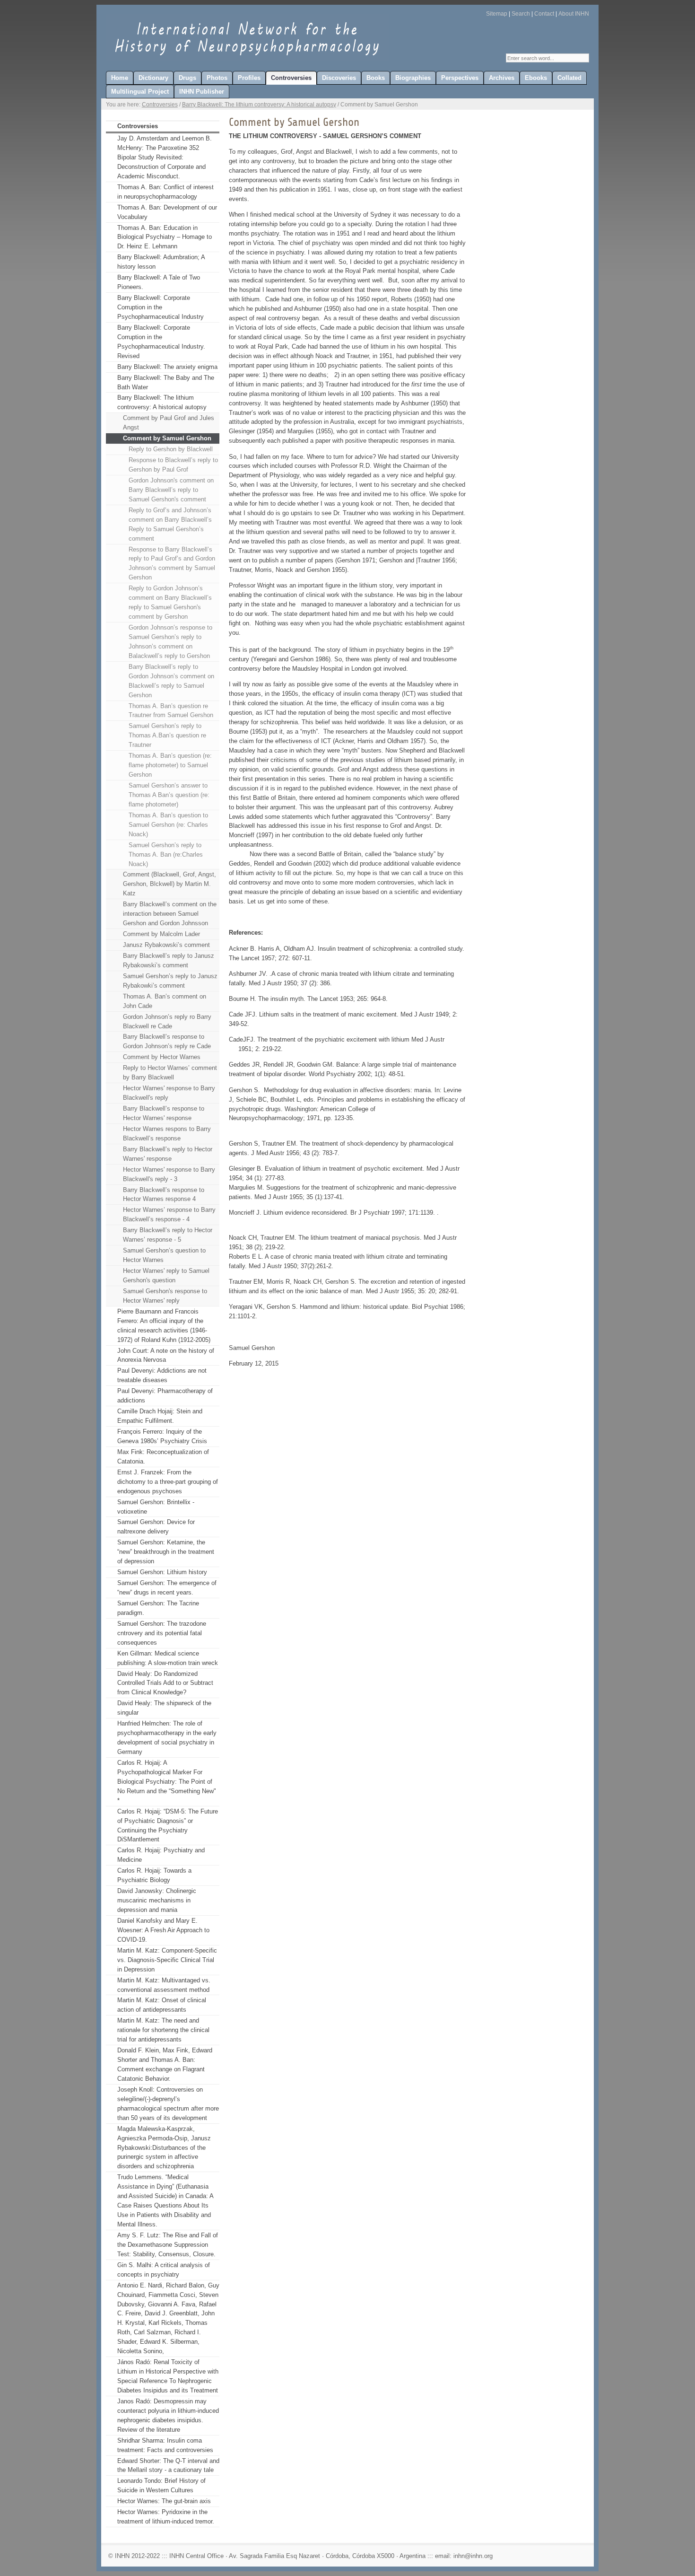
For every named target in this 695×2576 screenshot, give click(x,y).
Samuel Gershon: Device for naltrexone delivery (156, 1527)
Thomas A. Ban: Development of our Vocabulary (167, 212)
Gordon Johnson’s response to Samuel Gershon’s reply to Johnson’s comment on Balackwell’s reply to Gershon (170, 642)
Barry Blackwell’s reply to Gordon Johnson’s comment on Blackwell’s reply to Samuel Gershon (171, 681)
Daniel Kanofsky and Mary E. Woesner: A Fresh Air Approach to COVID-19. (163, 1930)
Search (521, 14)
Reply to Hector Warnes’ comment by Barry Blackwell (170, 1073)
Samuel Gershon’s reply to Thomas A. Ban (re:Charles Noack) (166, 854)
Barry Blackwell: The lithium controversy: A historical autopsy (259, 105)
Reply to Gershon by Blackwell (171, 449)
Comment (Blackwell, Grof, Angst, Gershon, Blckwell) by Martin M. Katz (169, 884)
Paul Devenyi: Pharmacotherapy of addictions (165, 1396)
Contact (544, 14)
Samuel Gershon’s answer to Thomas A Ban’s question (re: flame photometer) (169, 795)
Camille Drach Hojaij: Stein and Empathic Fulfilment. (160, 1416)
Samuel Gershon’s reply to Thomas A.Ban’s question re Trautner (167, 735)
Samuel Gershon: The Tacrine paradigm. (158, 1608)
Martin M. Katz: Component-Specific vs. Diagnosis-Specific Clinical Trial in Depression (167, 1960)
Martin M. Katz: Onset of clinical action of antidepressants (162, 2005)
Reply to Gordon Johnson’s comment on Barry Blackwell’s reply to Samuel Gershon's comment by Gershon (170, 602)
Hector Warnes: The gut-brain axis (164, 2501)
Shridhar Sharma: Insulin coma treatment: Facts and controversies (165, 2445)
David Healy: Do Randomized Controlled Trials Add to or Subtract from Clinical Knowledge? (165, 1683)
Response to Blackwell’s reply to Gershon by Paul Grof (173, 465)
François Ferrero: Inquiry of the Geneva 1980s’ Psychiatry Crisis (162, 1436)
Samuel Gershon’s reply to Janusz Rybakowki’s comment (170, 981)
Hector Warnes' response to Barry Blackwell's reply (169, 1093)
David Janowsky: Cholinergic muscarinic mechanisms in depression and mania (157, 1900)
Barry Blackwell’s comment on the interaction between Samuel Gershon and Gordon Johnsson (170, 914)
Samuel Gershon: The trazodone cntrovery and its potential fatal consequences (162, 1633)
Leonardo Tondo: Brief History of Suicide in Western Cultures (161, 2485)
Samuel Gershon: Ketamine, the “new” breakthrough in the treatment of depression (166, 1552)
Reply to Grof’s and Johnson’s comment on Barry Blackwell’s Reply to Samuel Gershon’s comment (170, 524)
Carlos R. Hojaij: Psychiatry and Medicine (161, 1855)
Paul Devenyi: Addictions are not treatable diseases (162, 1375)
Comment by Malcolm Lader (161, 934)
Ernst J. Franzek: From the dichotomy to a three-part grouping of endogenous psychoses (168, 1482)
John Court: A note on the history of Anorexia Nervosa (166, 1355)
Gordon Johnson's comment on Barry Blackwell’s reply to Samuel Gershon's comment (171, 490)
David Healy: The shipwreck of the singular (164, 1708)
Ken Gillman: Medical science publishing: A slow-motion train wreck (168, 1658)
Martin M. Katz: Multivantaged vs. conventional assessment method (164, 1985)
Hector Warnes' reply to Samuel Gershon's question (166, 1275)
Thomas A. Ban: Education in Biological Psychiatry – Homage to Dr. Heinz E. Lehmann (165, 237)
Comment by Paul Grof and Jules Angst (169, 423)
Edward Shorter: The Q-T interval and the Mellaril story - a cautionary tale (168, 2466)
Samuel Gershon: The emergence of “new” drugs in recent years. (167, 1588)
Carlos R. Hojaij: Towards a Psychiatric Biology (154, 1875)
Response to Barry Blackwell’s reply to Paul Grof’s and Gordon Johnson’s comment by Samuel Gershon (172, 564)
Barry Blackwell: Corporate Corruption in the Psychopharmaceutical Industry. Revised (161, 342)
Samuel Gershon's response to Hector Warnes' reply (165, 1296)
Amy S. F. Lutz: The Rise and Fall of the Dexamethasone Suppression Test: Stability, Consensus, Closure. (168, 2245)
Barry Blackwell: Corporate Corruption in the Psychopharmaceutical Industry (161, 307)
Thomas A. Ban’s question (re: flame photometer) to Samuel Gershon (170, 765)
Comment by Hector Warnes (162, 1057)
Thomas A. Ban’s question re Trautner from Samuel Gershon (171, 711)
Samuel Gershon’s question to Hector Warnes (164, 1255)
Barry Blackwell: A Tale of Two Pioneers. (159, 282)
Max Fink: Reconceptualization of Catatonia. (163, 1457)
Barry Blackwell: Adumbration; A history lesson (161, 262)
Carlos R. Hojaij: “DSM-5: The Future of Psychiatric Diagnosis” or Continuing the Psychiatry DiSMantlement (168, 1826)
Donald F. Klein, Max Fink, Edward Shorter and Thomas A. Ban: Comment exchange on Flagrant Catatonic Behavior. (165, 2064)
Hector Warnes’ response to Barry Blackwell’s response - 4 (169, 1214)
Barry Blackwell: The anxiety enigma (167, 367)
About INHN (574, 14)
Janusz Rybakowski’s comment (166, 945)
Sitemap (497, 14)
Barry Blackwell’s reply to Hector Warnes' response (168, 1154)
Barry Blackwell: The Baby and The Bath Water (166, 382)
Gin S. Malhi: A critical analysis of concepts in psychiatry (164, 2270)
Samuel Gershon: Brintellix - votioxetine (156, 1507)
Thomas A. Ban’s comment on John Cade (165, 1001)
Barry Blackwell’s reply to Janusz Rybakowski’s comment (169, 960)
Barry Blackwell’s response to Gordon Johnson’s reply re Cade (167, 1041)
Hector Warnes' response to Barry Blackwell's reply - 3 (169, 1174)
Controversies (160, 105)
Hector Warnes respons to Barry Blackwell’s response (167, 1134)
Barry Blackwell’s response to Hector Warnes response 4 (164, 1195)
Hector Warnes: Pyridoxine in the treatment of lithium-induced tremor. (166, 2517)
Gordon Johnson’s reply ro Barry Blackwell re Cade (167, 1021)
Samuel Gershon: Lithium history (162, 1572)
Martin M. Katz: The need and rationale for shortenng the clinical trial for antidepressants (163, 2030)
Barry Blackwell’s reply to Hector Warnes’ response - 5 (168, 1235)
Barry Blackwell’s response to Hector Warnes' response (164, 1113)
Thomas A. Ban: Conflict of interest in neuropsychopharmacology (165, 192)
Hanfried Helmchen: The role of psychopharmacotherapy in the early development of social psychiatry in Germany (167, 1738)
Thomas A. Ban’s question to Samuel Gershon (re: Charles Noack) (168, 825)
